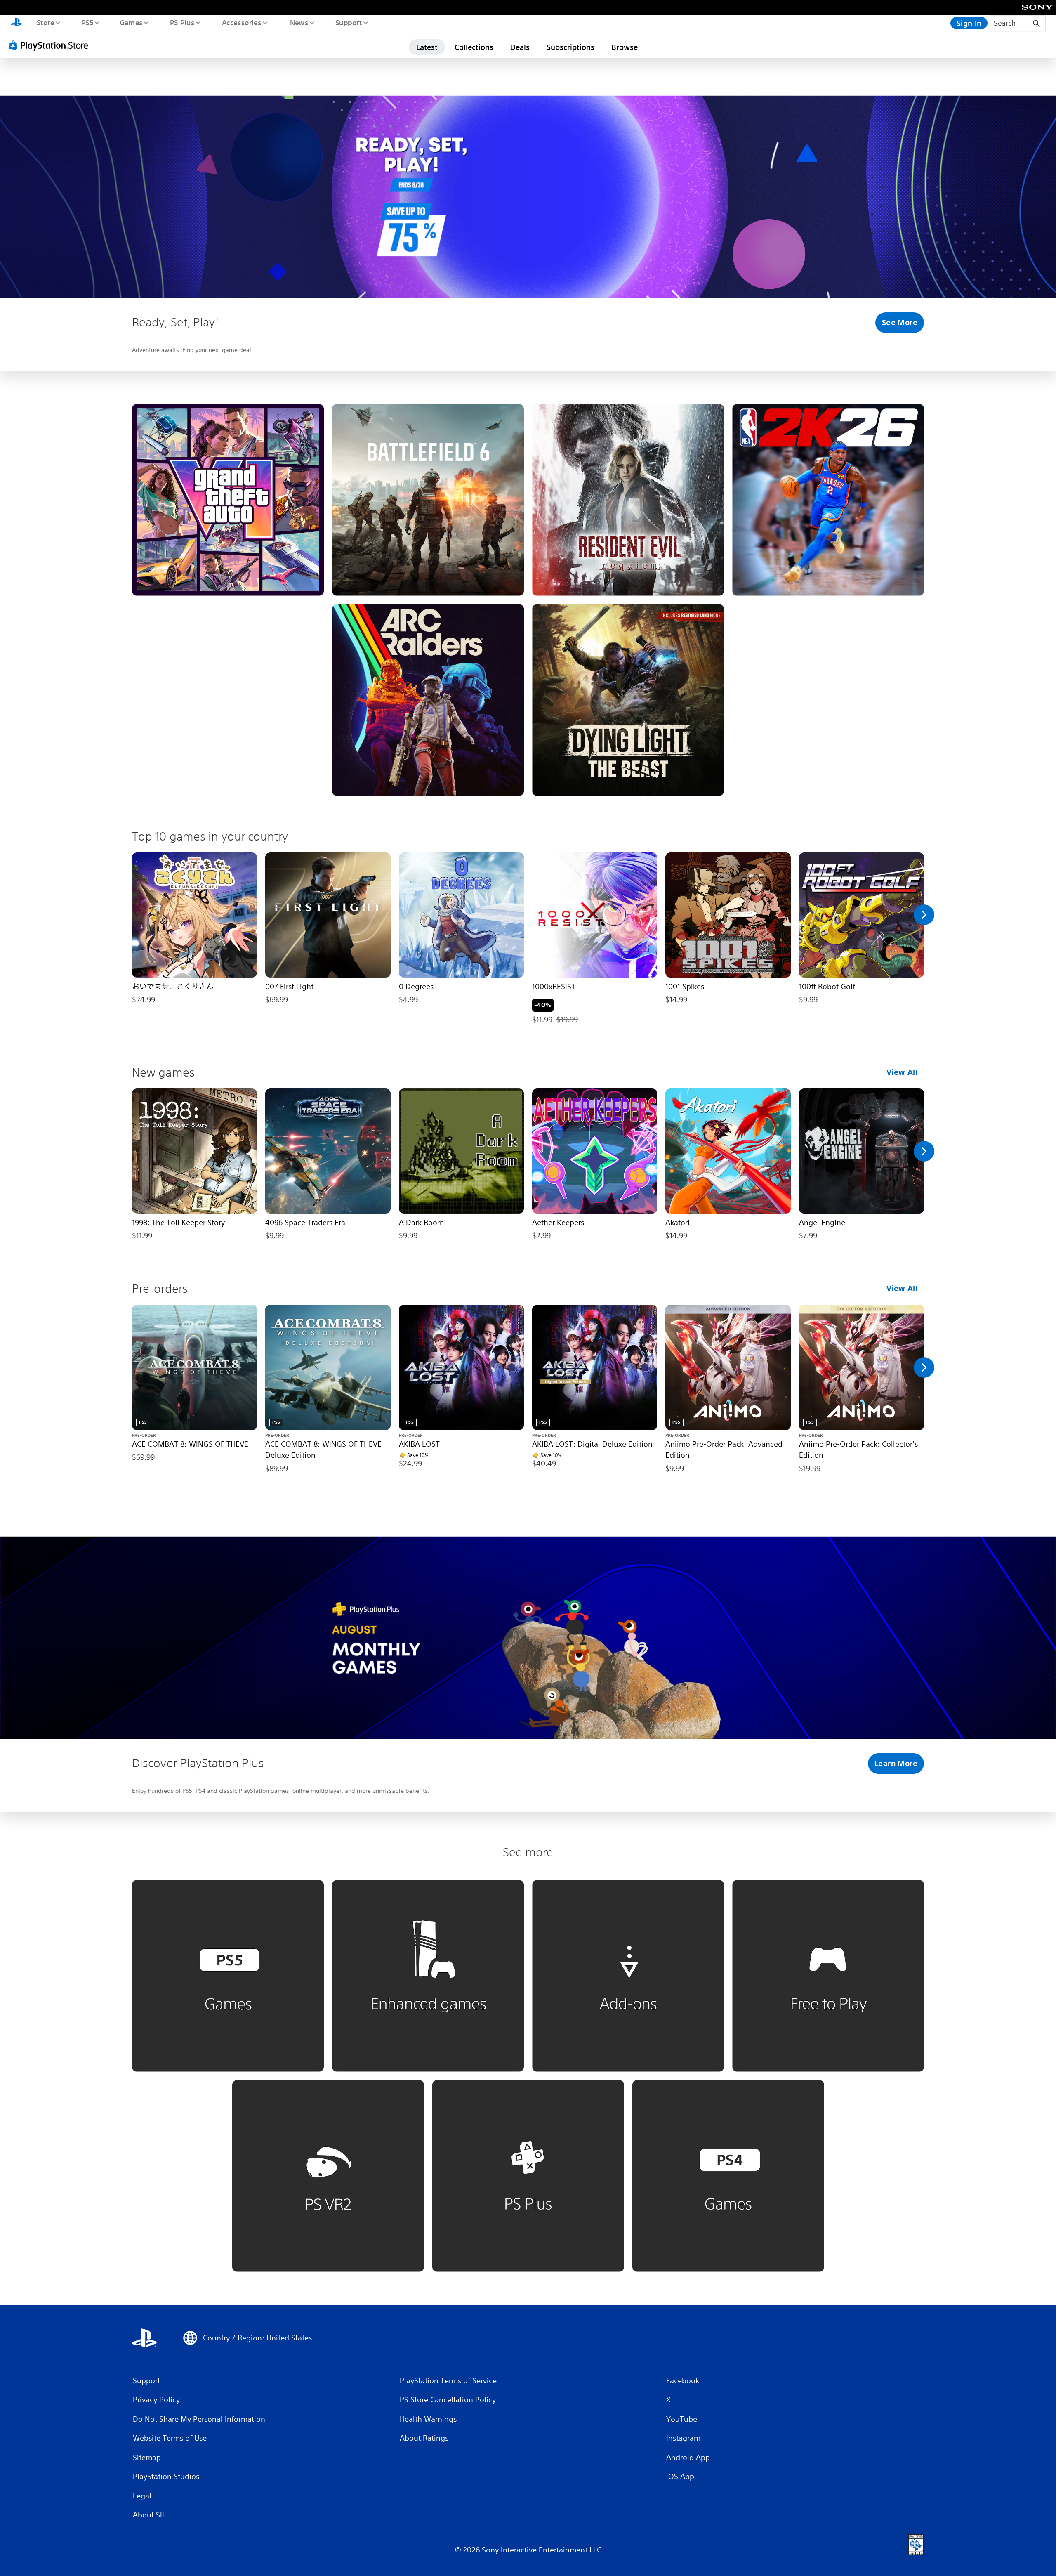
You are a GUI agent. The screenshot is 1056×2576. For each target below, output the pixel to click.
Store (45, 22)
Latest (427, 47)
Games (131, 22)
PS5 (87, 22)
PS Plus (182, 22)
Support (348, 22)
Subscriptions (570, 47)
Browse (625, 47)
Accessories (241, 22)
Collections (474, 47)
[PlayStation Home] (16, 23)
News (299, 22)
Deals (520, 47)
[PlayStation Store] (52, 45)
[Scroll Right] (924, 915)
